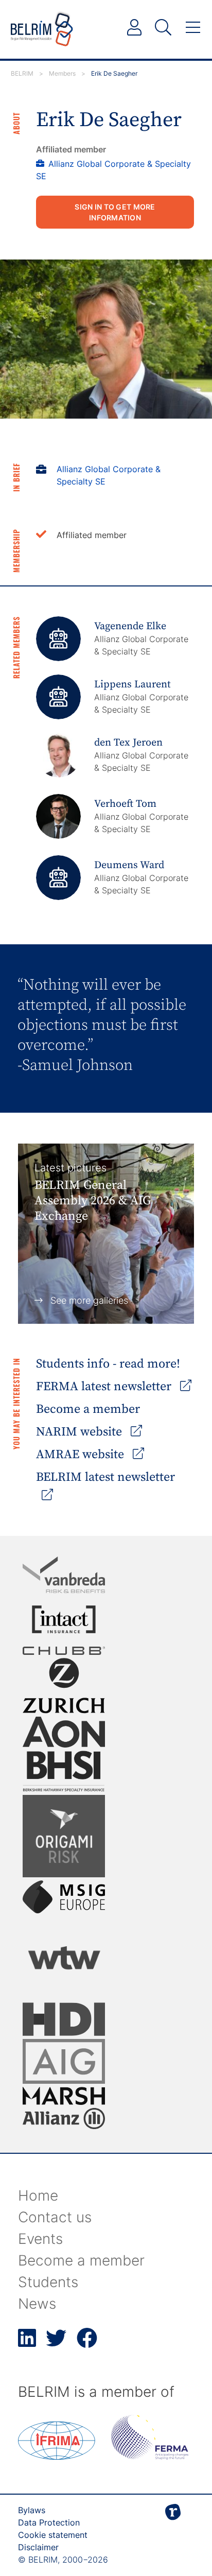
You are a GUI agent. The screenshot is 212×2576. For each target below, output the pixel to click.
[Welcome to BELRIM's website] (42, 29)
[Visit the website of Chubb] (64, 1651)
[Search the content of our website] (163, 28)
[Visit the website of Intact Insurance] (64, 1619)
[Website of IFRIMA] (57, 2457)
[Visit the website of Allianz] (64, 2119)
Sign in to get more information (115, 212)
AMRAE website (82, 1455)
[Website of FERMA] (150, 2457)
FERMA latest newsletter (105, 1387)
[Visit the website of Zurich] (64, 1685)
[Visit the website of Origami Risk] (64, 1836)
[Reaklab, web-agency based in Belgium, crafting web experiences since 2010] (173, 2529)
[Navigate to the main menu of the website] (193, 28)
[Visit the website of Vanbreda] (64, 1575)
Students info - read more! (108, 1364)
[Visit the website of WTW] (64, 1958)
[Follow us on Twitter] (56, 2344)
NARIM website (81, 1432)
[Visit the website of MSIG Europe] (64, 1897)
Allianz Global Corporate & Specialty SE (109, 475)
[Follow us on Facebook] (87, 2344)
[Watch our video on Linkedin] (27, 2344)
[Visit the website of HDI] (64, 2019)
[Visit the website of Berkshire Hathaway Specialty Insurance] (64, 1771)
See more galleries (89, 1300)
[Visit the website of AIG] (64, 2061)
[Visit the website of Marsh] (64, 2096)
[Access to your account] (134, 28)
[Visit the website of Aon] (64, 1732)
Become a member (88, 1409)
